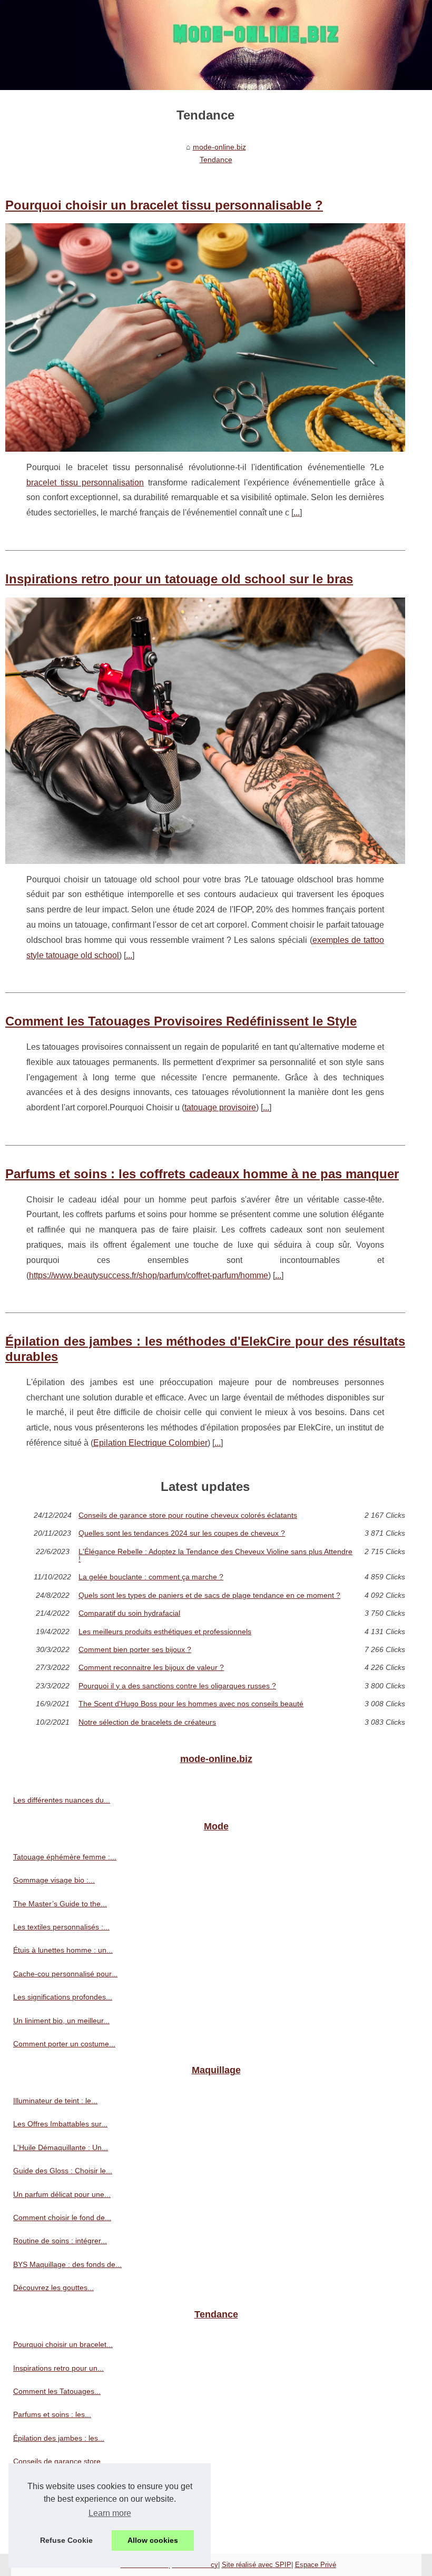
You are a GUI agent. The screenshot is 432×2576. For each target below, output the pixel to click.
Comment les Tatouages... (57, 2391)
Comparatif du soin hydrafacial (129, 1613)
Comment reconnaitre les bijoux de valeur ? (151, 1667)
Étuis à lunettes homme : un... (63, 1950)
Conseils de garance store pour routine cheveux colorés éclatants (188, 1515)
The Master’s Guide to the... (60, 1904)
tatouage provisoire (220, 1107)
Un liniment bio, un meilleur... (61, 2021)
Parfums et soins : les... (52, 2414)
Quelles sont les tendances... (61, 2485)
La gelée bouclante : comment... (67, 2531)
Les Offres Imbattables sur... (60, 2124)
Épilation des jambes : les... (59, 2438)
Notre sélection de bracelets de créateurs (147, 1722)
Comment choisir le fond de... (62, 2217)
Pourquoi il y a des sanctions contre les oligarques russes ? (177, 1686)
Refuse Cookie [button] (66, 2540)
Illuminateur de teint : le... (55, 2101)
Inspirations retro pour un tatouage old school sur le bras (179, 579)
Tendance (216, 160)
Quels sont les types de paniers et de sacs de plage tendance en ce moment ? (209, 1595)
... (297, 513)
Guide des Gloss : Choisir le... (63, 2171)
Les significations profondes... (63, 1997)
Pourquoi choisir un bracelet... (63, 2344)
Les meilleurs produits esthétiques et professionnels (165, 1632)
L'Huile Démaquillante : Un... (61, 2147)
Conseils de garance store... (60, 2461)
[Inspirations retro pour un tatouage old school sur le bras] (205, 731)
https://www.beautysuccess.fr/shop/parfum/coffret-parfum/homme (149, 1275)
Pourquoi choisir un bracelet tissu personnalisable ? (164, 205)
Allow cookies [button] (153, 2540)
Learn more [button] (110, 2513)
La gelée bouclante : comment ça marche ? (151, 1577)
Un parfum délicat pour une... (62, 2194)
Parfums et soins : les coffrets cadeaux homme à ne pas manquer (202, 1174)
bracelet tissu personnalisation (85, 483)
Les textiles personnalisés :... (61, 1927)
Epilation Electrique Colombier (150, 1443)
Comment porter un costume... (64, 2044)
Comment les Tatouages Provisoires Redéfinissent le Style (181, 1021)
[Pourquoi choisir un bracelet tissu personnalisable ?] (205, 337)
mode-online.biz (219, 147)
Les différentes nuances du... (62, 1800)
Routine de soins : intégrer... (60, 2241)
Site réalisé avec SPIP (257, 2565)
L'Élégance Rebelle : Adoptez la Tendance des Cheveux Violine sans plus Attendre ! (215, 1555)
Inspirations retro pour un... (58, 2368)
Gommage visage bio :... (54, 1880)
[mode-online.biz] (216, 45)
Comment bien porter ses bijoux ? (135, 1649)
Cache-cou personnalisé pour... (65, 1974)
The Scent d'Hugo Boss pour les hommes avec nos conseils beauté (191, 1704)
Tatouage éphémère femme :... (65, 1857)
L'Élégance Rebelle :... (51, 2508)
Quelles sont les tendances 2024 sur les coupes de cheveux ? (182, 1533)
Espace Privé (316, 2565)
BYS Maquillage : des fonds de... (67, 2264)
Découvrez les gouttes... (53, 2287)
